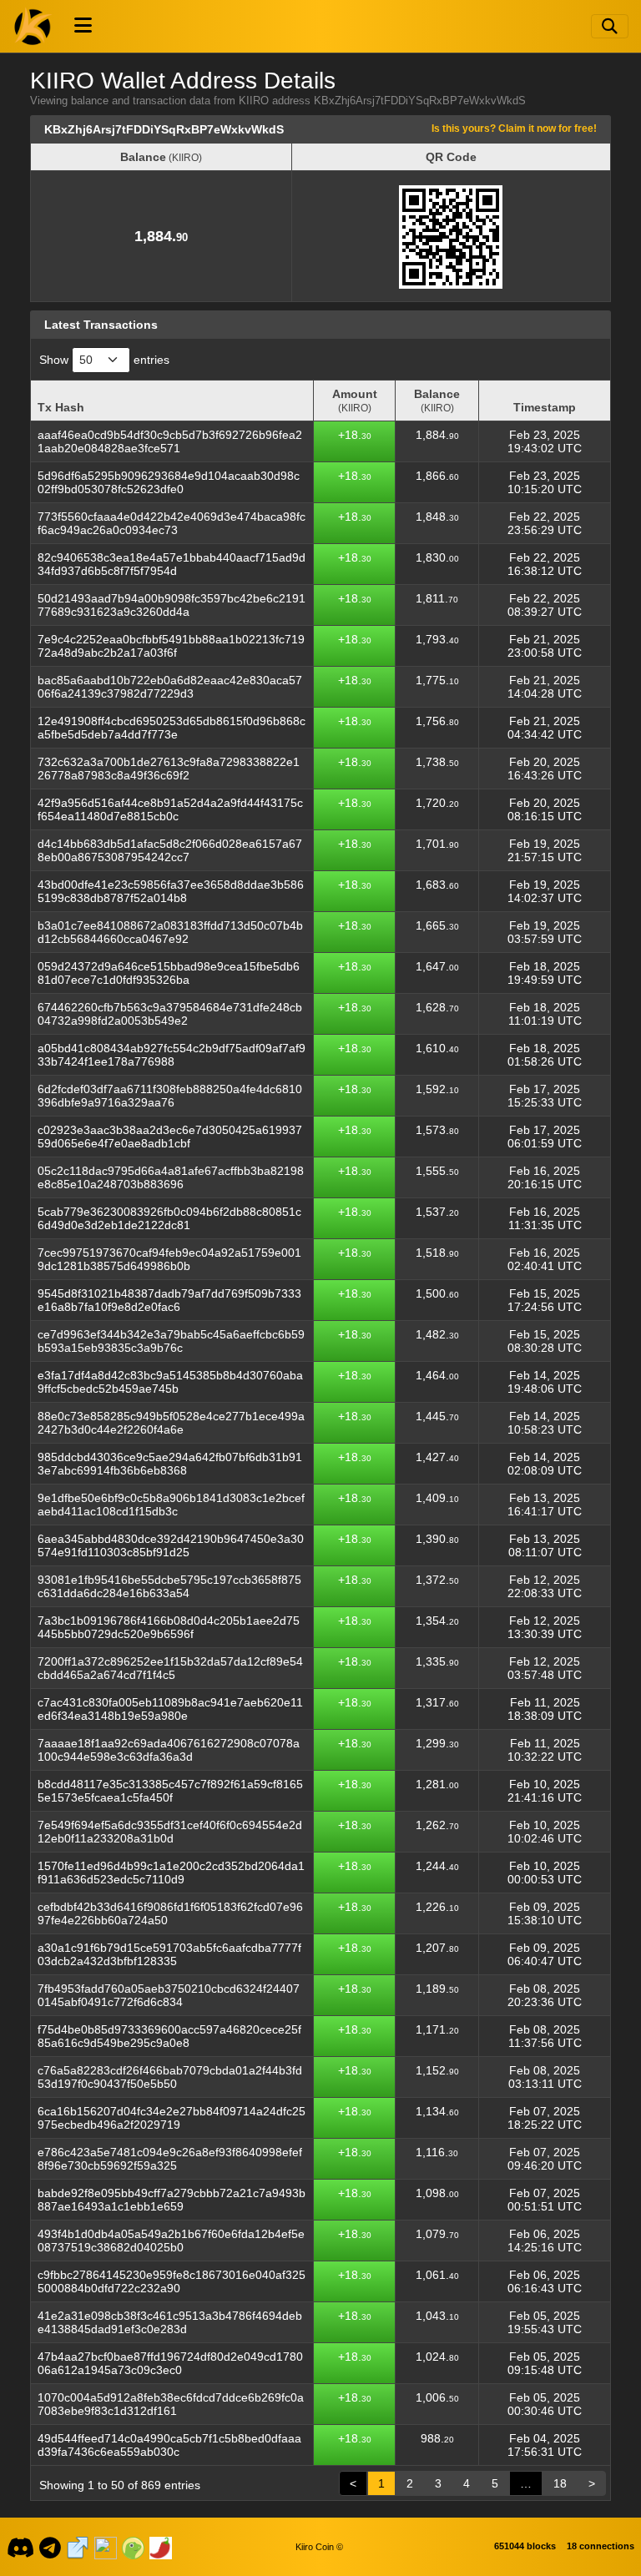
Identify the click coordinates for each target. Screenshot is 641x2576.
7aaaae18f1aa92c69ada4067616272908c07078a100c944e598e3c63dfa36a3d (169, 1750)
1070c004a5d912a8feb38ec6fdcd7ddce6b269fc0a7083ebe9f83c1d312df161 (171, 2404)
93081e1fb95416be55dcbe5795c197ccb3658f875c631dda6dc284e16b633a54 (169, 1586)
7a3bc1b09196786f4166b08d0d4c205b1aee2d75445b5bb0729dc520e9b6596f (169, 1627)
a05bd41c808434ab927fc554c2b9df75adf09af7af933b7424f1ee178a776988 (172, 1055)
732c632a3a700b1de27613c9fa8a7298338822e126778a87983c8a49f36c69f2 (169, 769)
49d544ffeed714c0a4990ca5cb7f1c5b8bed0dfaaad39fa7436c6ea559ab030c (169, 2445)
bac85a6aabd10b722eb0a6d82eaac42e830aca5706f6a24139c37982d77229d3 (170, 687)
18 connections (601, 2546)
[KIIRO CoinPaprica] (160, 2547)
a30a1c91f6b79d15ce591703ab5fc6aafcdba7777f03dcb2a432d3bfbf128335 (169, 1954)
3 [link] (438, 2483)
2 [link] (410, 2483)
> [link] (592, 2483)
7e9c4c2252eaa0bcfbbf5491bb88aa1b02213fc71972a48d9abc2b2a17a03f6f (171, 646)
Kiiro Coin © (319, 2547)
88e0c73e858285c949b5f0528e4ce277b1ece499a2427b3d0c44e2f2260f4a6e (171, 1423)
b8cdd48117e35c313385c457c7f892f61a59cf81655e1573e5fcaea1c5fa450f (170, 1791)
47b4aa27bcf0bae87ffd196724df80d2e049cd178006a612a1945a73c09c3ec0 (170, 2363)
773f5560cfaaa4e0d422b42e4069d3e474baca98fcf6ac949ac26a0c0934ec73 (172, 523)
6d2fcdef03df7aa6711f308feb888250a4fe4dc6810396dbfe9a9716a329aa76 (170, 1096)
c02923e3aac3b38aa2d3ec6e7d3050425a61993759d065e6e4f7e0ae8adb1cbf (170, 1137)
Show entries (104, 360)
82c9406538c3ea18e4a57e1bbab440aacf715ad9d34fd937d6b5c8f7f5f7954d (172, 564)
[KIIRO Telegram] (50, 2547)
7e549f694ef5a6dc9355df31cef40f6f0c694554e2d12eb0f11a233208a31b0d (170, 1832)
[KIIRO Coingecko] (133, 2547)
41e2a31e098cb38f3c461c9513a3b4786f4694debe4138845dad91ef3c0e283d (170, 2322)
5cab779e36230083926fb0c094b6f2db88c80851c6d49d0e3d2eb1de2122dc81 (169, 1218)
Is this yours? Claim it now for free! (514, 128)
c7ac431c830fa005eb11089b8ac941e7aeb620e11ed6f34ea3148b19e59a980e (170, 1709)
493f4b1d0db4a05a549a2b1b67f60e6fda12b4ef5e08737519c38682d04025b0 (171, 2241)
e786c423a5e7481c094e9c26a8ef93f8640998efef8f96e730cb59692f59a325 (170, 2159)
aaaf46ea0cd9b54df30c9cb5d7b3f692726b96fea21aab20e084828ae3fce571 (170, 441)
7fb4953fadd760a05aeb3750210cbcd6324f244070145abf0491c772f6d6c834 (169, 1995)
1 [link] (381, 2483)
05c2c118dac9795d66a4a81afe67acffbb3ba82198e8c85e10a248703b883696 (171, 1177)
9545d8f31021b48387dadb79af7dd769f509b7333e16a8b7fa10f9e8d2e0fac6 (169, 1300)
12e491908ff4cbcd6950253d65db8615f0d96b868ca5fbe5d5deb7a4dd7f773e (172, 728)
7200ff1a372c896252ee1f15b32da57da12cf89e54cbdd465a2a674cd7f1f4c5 (170, 1668)
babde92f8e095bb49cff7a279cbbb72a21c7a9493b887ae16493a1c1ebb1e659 (172, 2200)
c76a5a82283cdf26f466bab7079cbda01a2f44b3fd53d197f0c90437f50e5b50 (170, 2077)
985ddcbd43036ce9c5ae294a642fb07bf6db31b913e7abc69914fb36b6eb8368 (170, 1464)
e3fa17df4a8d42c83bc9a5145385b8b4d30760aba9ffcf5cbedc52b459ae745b (170, 1382)
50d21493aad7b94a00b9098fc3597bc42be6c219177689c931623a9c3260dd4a (172, 605)
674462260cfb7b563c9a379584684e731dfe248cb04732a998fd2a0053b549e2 (170, 1014)
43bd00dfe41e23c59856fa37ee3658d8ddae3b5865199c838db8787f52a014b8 (171, 891)
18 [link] (560, 2483)
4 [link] (467, 2483)
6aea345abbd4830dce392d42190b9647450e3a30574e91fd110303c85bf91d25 (171, 1545)
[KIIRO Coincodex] (105, 2547)
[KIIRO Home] (33, 26)
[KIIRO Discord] (20, 2547)
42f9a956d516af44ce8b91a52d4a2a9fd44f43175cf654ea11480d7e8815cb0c (170, 809)
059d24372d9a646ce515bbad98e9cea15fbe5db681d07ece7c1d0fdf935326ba (169, 973)
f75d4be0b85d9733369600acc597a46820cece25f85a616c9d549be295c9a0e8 (169, 2036)
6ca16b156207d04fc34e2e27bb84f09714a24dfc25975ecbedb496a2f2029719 (172, 2118)
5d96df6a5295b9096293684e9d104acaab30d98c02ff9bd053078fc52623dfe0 (169, 482)
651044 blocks (525, 2546)
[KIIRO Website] (78, 2547)
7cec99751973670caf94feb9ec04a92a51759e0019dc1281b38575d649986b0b (169, 1259)
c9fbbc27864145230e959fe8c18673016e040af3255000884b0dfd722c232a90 (172, 2281)
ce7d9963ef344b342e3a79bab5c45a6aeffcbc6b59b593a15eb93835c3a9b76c (171, 1341)
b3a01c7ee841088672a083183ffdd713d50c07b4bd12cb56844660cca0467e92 (170, 932)
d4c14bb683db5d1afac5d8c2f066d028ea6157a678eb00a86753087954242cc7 (170, 850)
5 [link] (495, 2483)
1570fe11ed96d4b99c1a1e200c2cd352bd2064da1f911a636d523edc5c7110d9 (171, 1873)
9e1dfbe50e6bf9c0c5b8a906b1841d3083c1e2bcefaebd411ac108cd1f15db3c (171, 1505)
